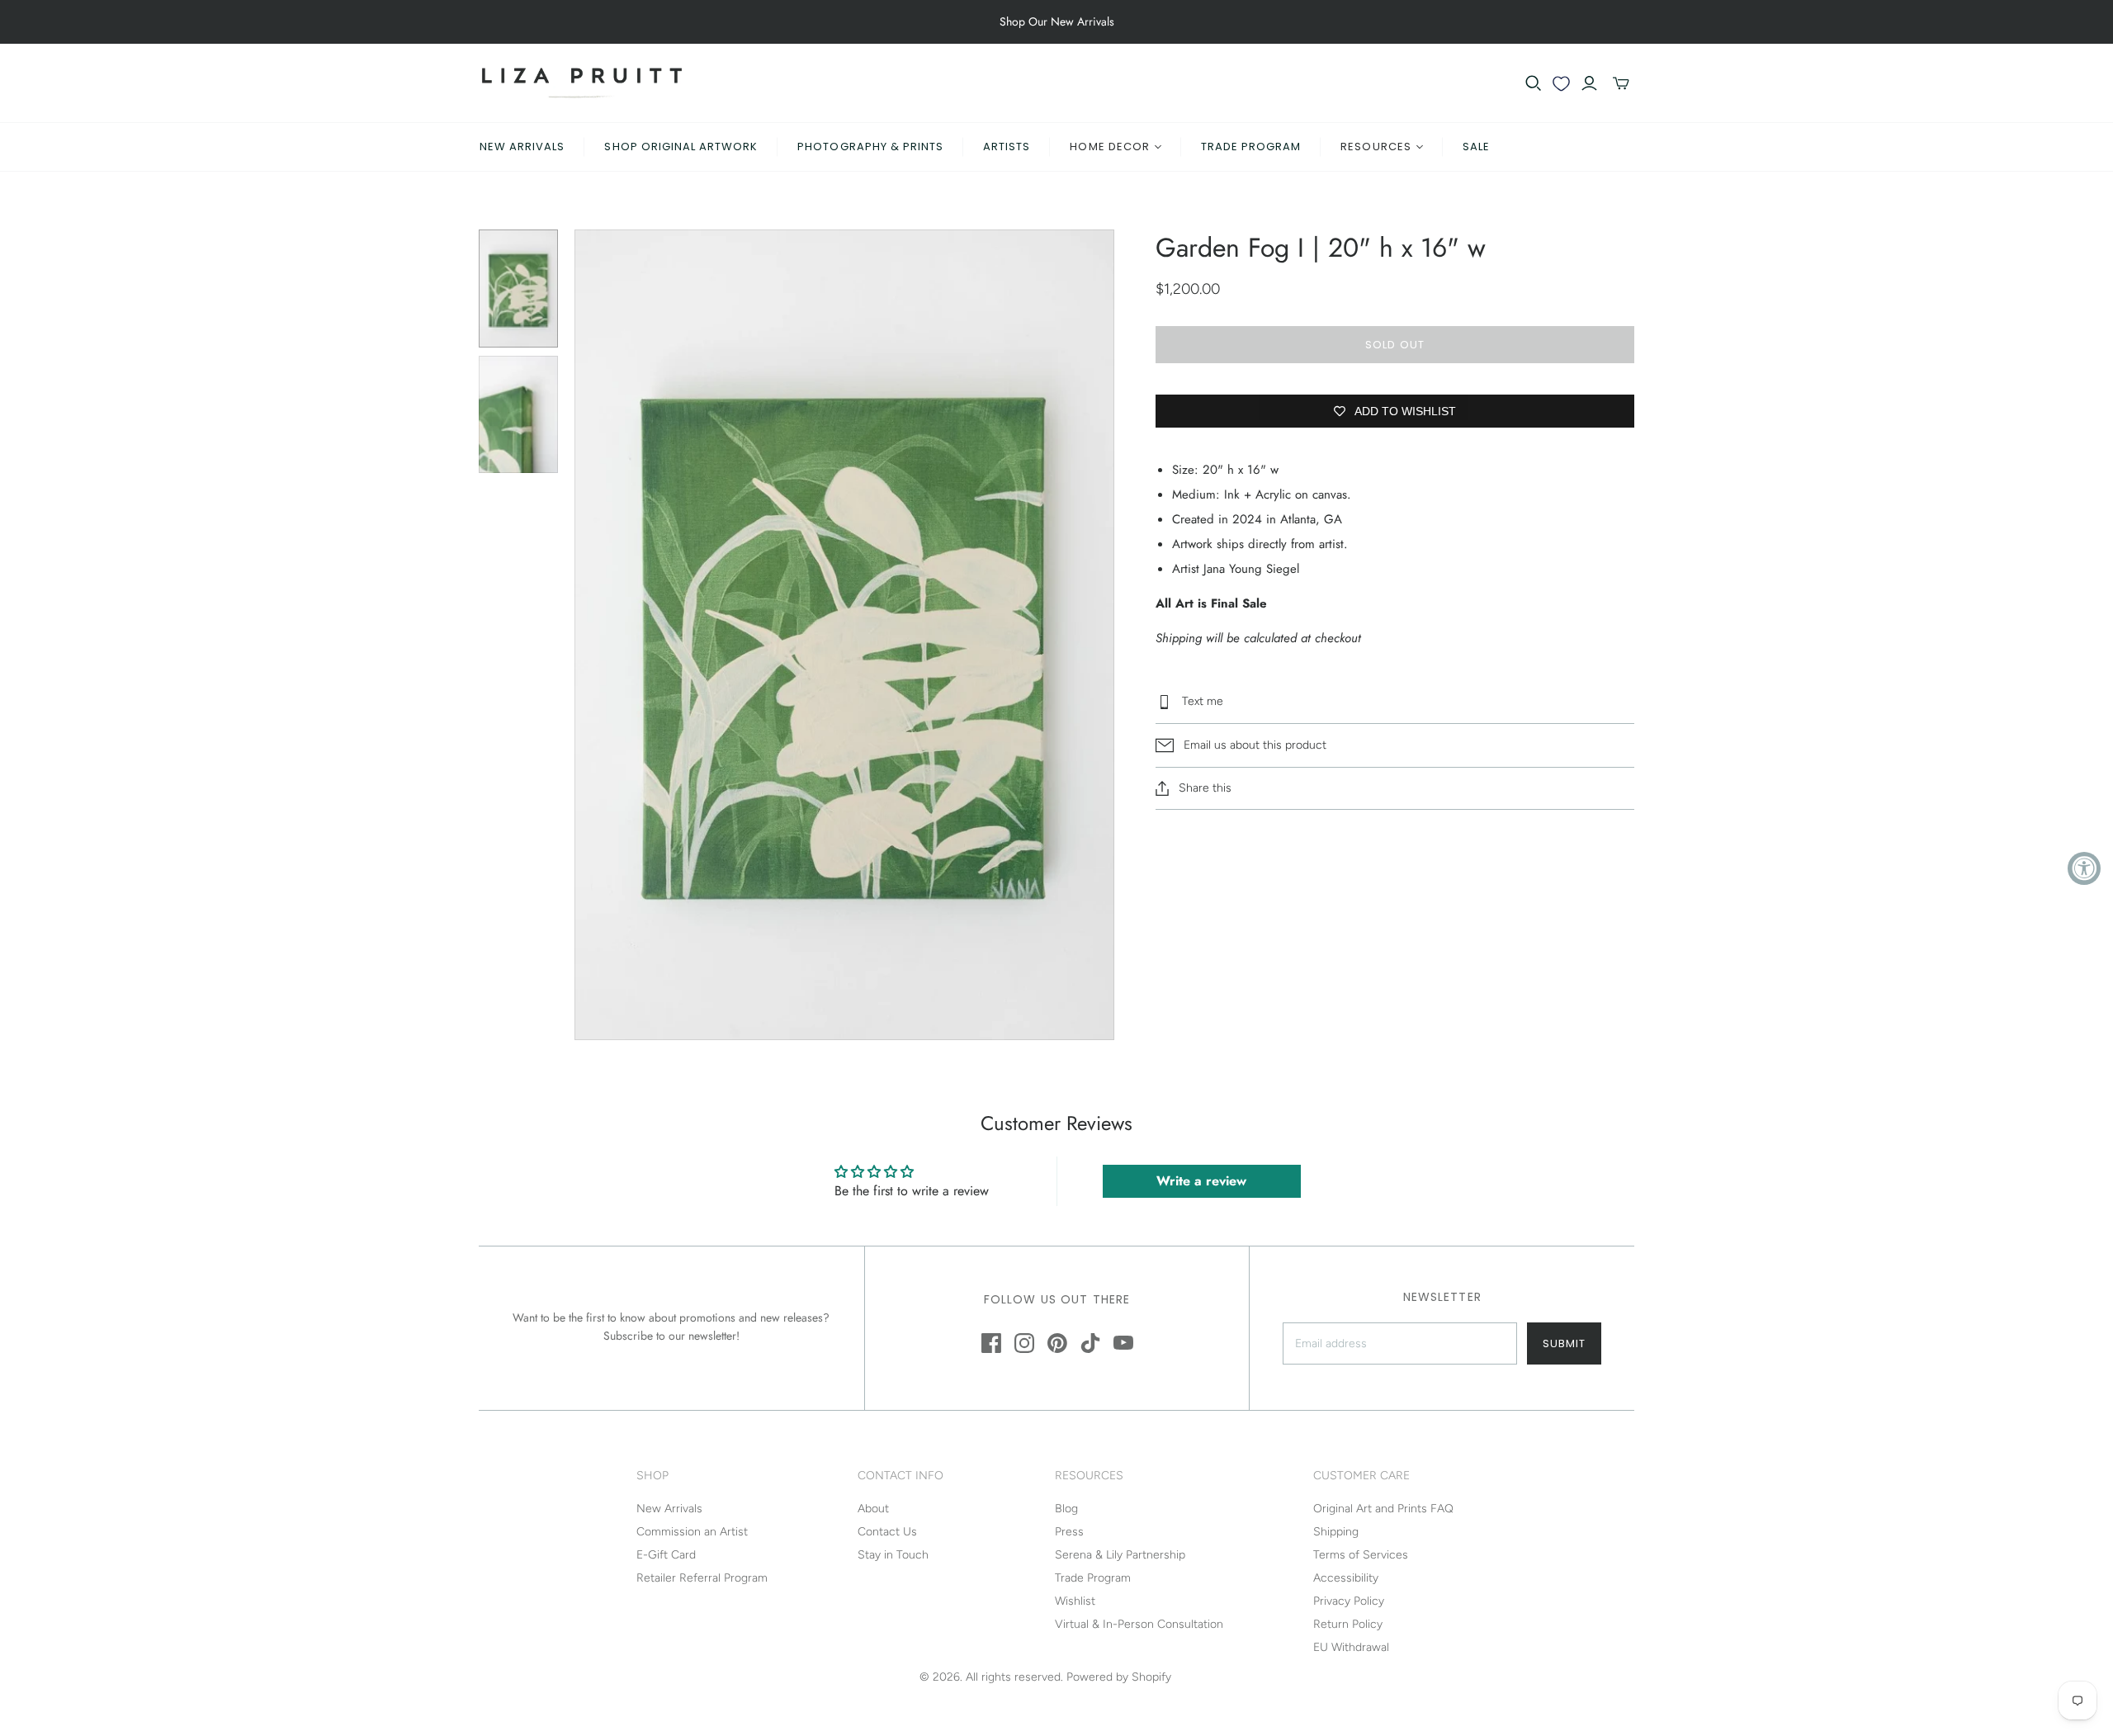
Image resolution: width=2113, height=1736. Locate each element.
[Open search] (1534, 83)
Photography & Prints (870, 147)
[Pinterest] (1057, 1343)
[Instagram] (1024, 1343)
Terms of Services (1361, 1555)
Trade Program (1251, 147)
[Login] (1589, 83)
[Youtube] (1123, 1343)
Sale (1476, 147)
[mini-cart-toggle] (1621, 83)
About (873, 1509)
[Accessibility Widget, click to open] (2084, 868)
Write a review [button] (1201, 1181)
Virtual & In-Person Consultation (1139, 1624)
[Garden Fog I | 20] (518, 289)
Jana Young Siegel (1253, 569)
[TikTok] (1090, 1343)
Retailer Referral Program (702, 1578)
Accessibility (1346, 1578)
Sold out (1394, 345)
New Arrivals (522, 147)
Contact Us (887, 1532)
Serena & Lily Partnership (1120, 1555)
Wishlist (1075, 1601)
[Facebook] (991, 1343)
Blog (1066, 1509)
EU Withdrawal (1351, 1647)
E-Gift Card (666, 1555)
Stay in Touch (893, 1555)
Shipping (1336, 1532)
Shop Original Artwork (681, 147)
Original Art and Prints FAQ (1383, 1509)
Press (1069, 1532)
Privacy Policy (1349, 1601)
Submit (1564, 1343)
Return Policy (1348, 1624)
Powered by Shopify (1119, 1677)
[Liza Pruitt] (582, 83)
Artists (1007, 147)
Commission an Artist (692, 1532)
